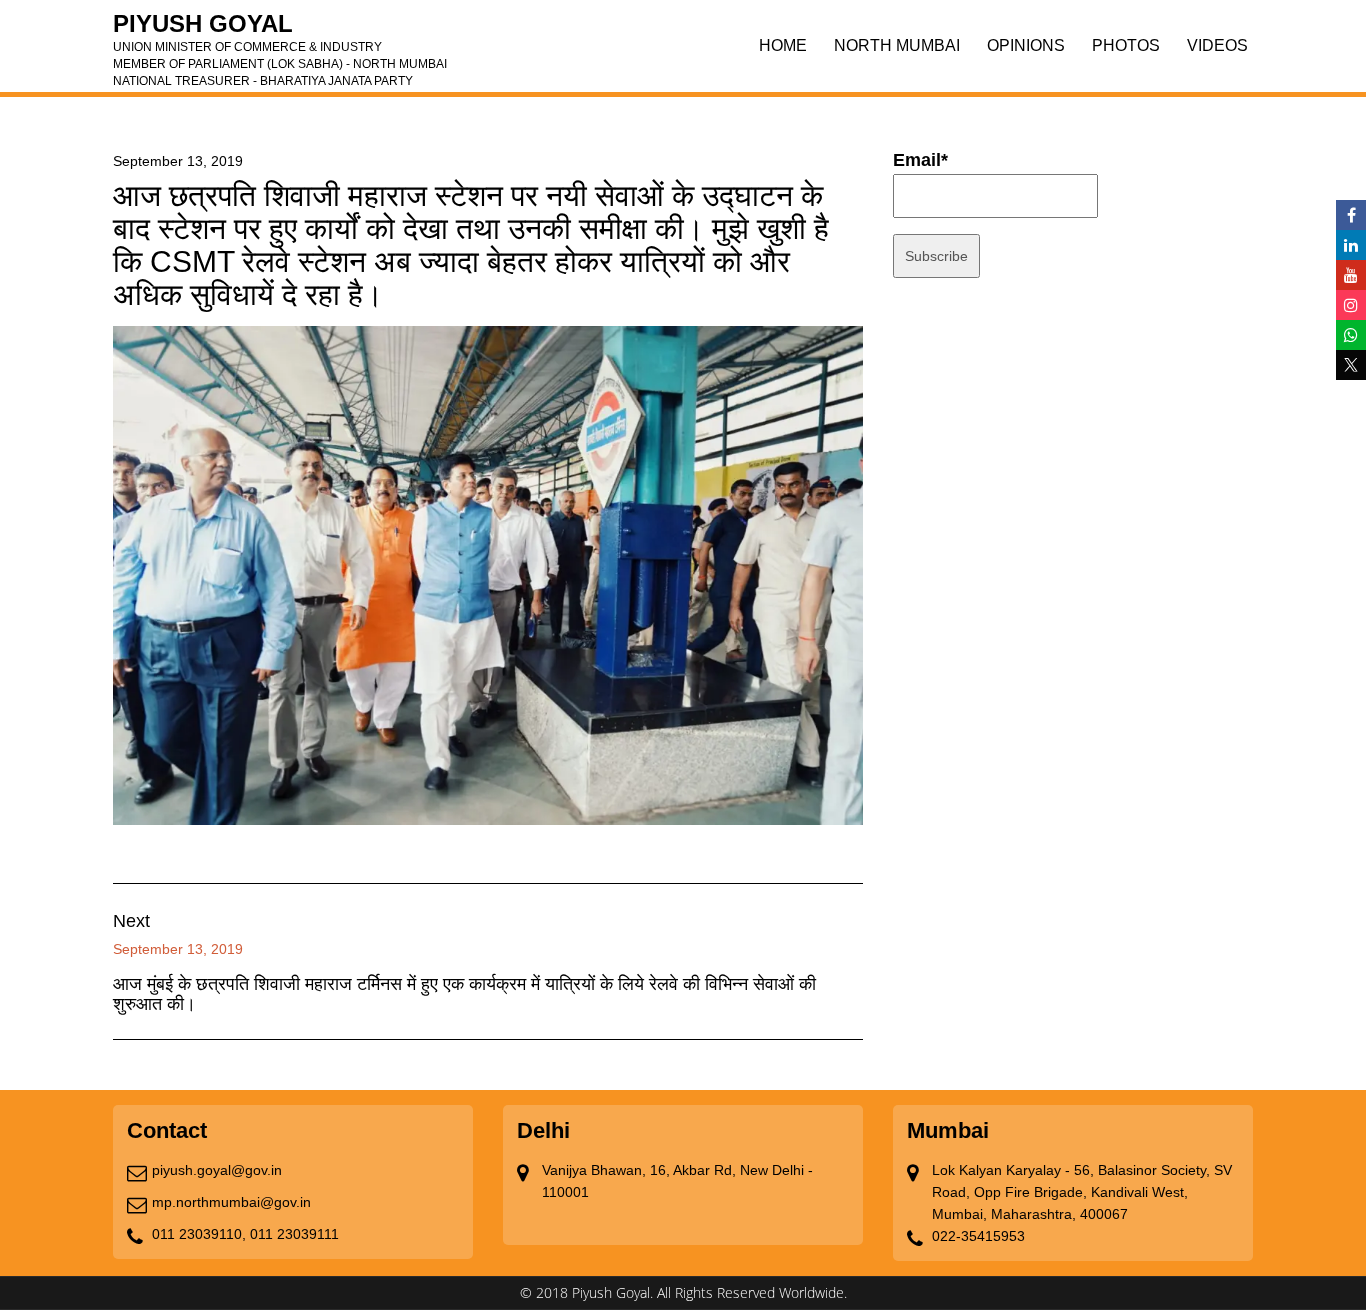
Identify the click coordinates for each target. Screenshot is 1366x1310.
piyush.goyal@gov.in (217, 1170)
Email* (920, 160)
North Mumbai (897, 45)
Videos (1217, 45)
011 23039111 (294, 1234)
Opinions (1026, 45)
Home (783, 45)
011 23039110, (199, 1234)
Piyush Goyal (280, 30)
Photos (1126, 45)
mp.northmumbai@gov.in (231, 1202)
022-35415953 (978, 1236)
